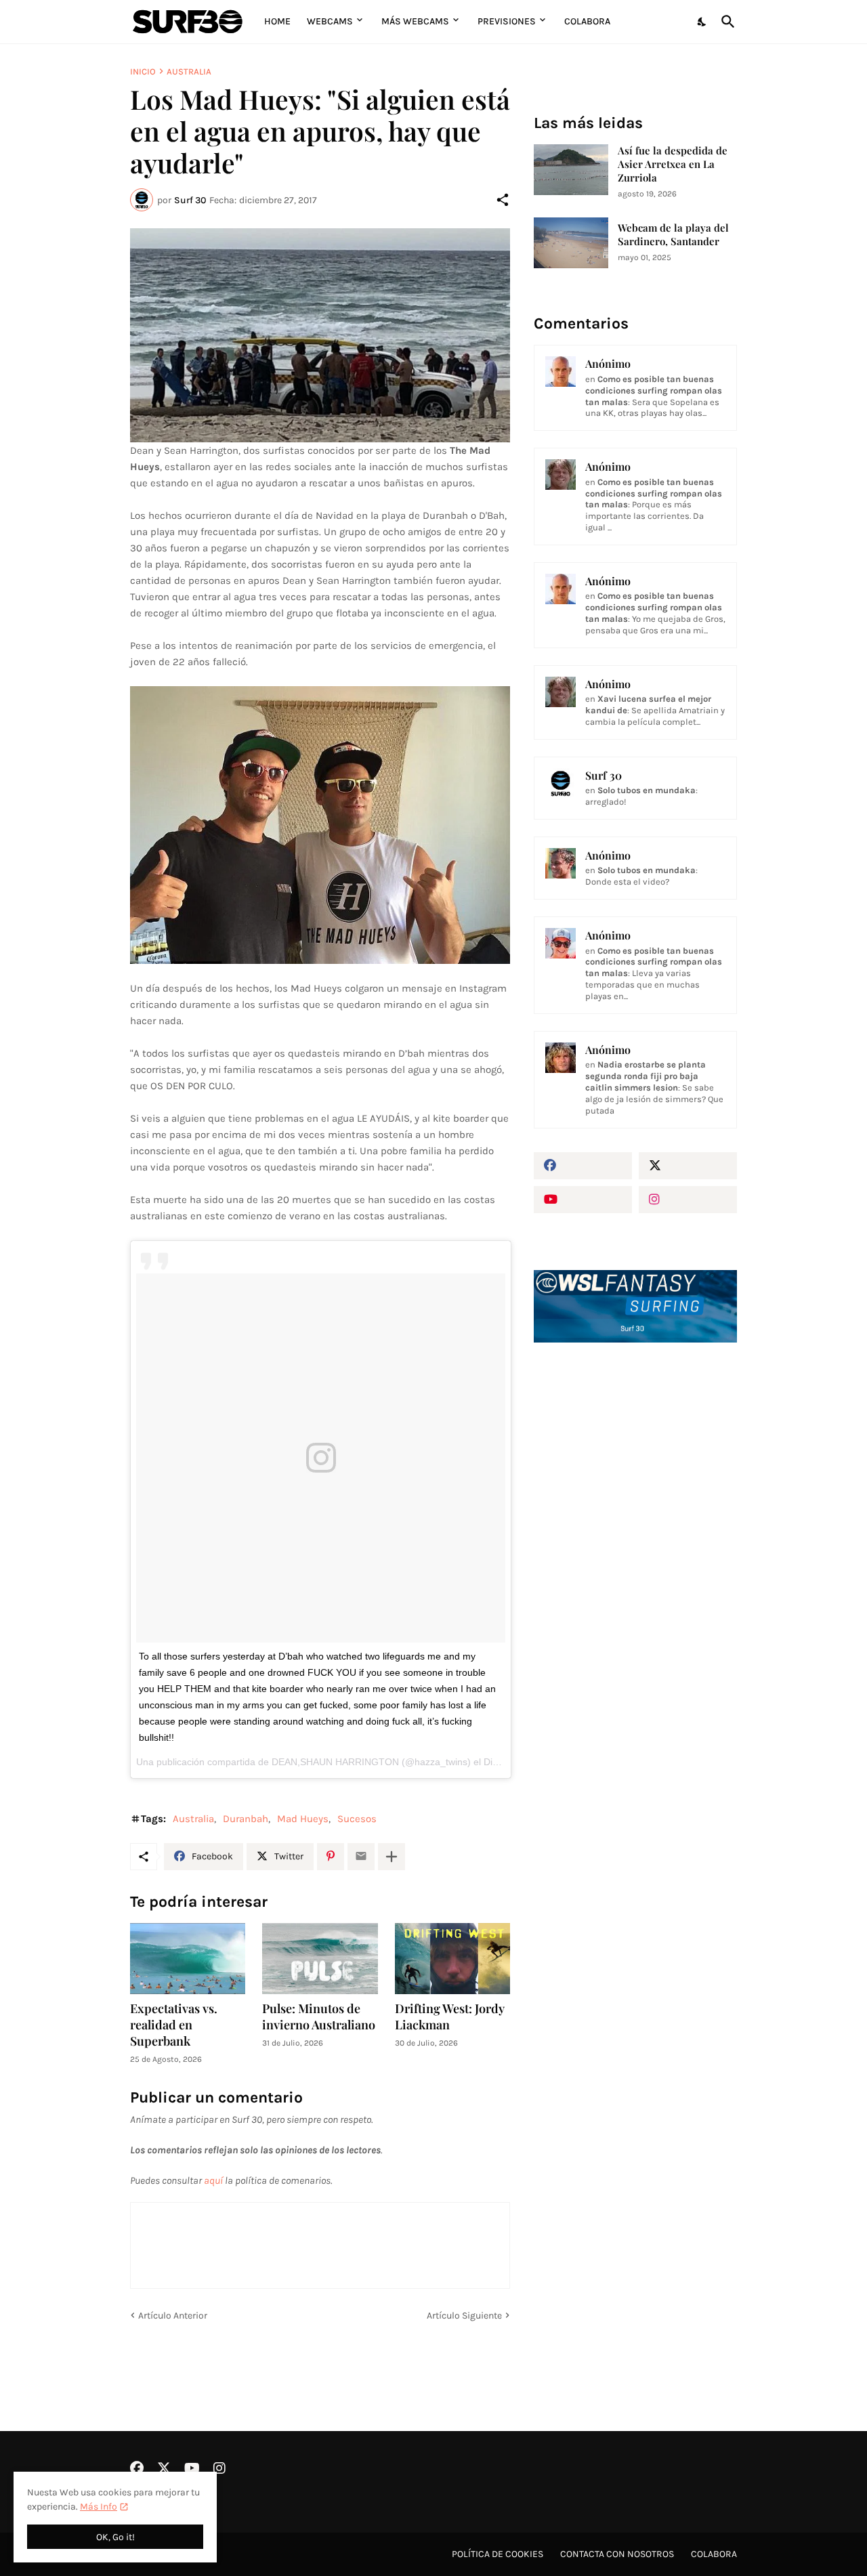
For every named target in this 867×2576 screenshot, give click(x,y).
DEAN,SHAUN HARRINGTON (335, 1762)
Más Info (99, 2507)
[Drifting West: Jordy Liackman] (452, 1959)
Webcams (330, 21)
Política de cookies (498, 2554)
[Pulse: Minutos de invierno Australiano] (320, 1959)
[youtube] (583, 1200)
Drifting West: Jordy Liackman (450, 2017)
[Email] (361, 1857)
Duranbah (246, 1819)
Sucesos (357, 1819)
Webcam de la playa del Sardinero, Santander (673, 235)
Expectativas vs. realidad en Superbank (174, 2025)
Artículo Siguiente (464, 2316)
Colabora (587, 21)
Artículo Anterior (173, 2316)
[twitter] (688, 1166)
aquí (213, 2180)
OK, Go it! (115, 2537)
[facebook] (583, 1166)
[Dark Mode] (702, 22)
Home (277, 21)
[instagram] (688, 1200)
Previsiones (507, 21)
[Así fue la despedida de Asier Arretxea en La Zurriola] (571, 170)
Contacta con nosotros (617, 2554)
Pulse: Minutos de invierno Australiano (319, 2017)
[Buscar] (725, 22)
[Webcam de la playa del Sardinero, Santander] (571, 243)
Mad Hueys (303, 1819)
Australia (189, 71)
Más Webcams (415, 21)
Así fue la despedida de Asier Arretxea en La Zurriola (673, 164)
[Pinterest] (331, 1857)
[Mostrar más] (392, 1857)
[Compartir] (503, 200)
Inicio (143, 71)
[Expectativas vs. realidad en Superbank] (188, 1959)
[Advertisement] (635, 1583)
